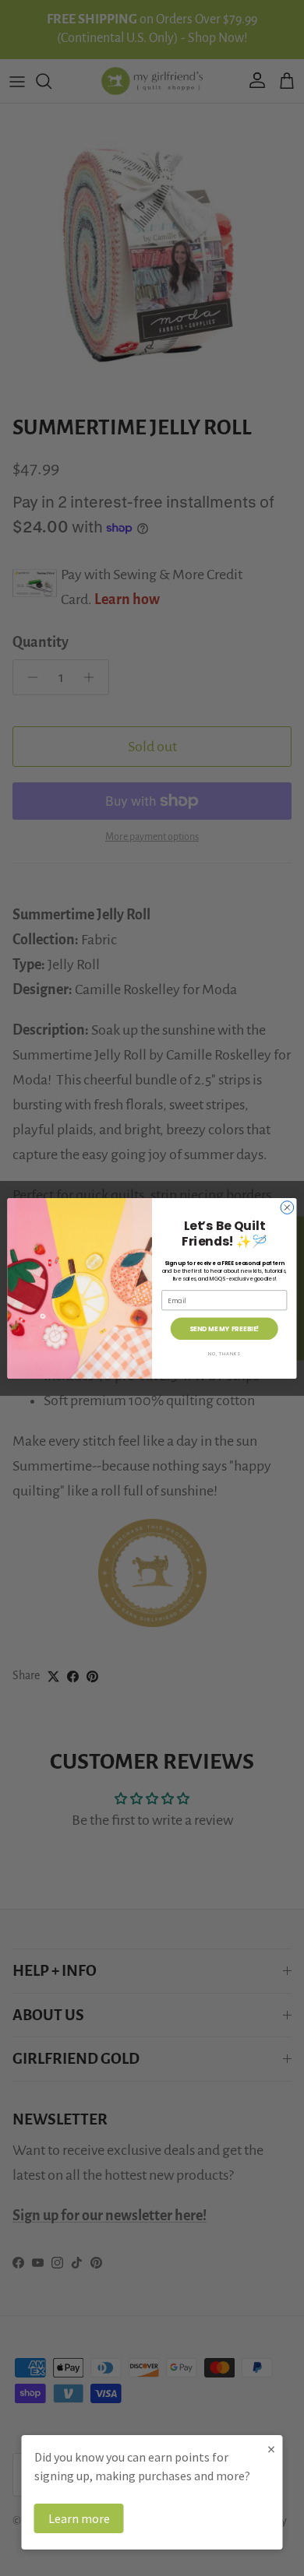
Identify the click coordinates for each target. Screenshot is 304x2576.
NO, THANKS (224, 1353)
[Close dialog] (287, 1207)
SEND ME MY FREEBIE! (224, 1328)
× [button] (271, 2449)
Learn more (79, 2518)
